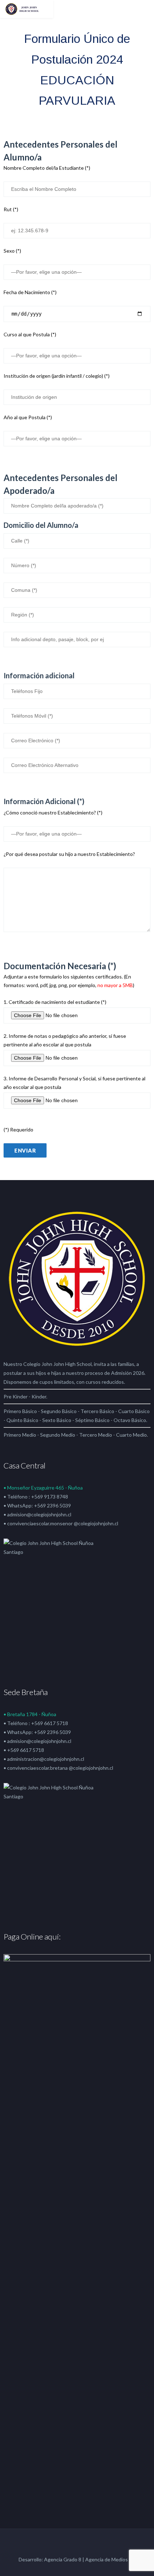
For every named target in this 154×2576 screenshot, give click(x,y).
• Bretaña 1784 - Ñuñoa (30, 1714)
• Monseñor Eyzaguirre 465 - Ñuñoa (43, 1488)
